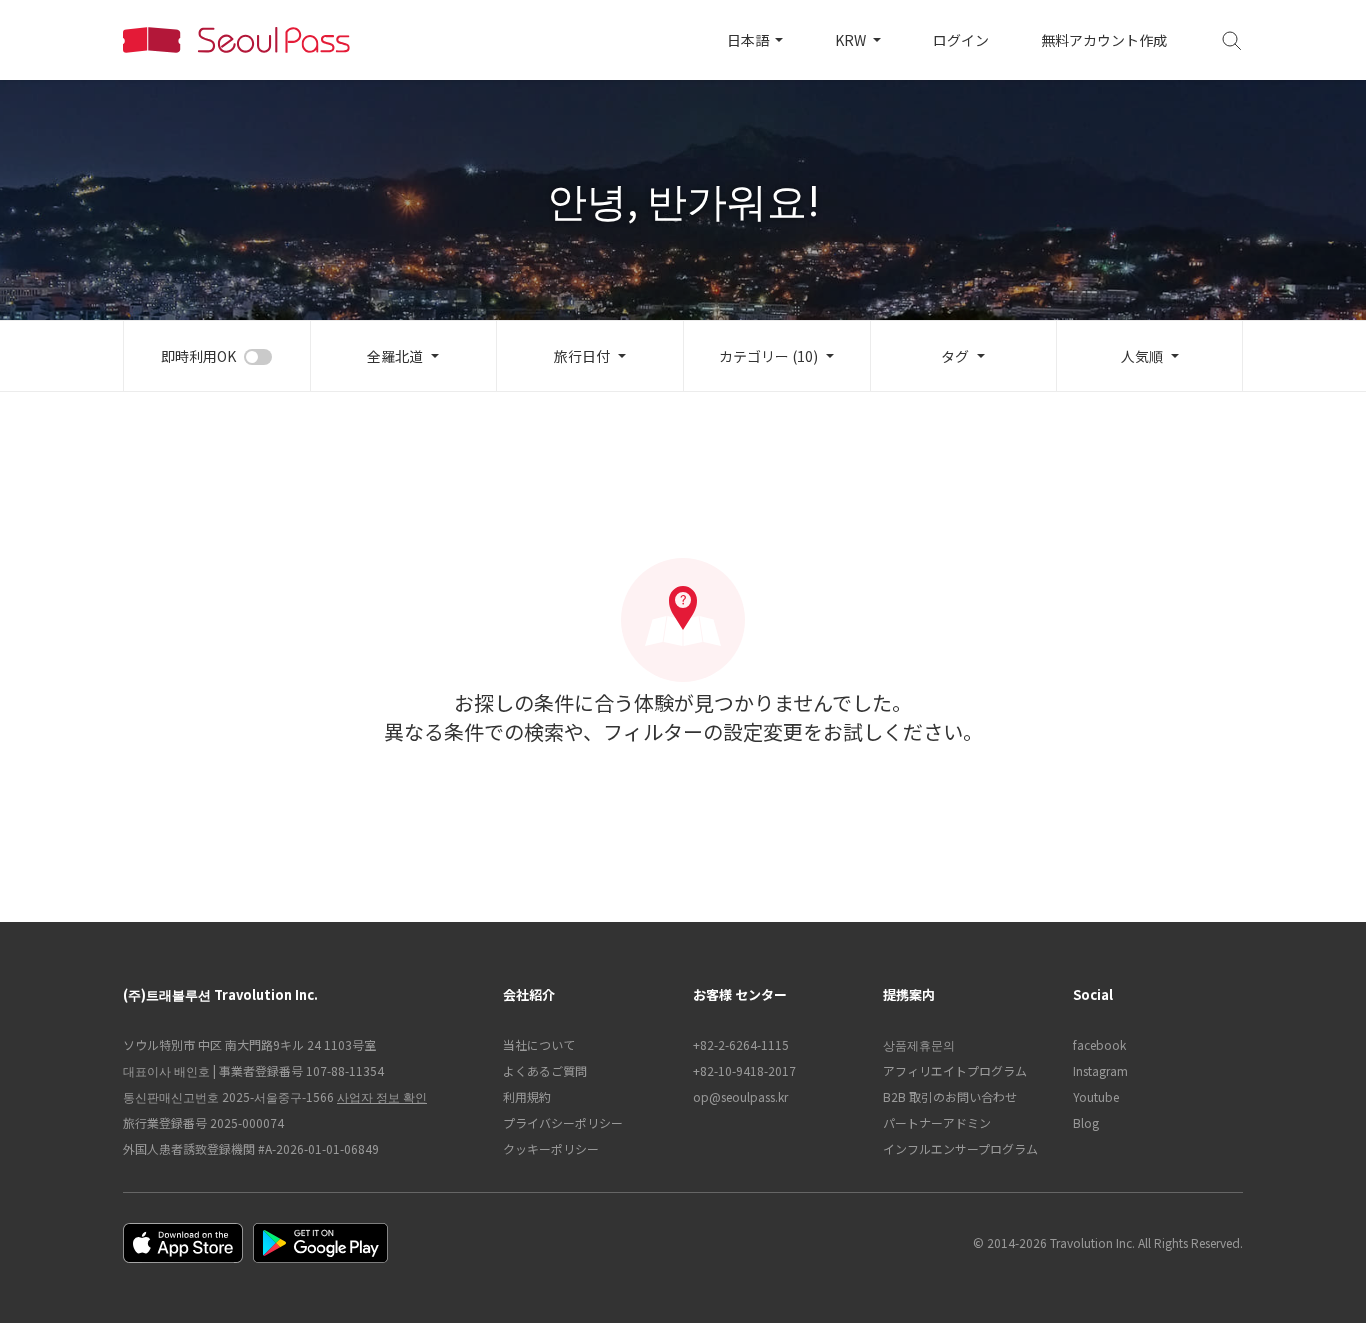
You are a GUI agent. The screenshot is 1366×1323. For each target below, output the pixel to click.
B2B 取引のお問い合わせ (950, 1096)
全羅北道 (395, 356)
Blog (1086, 1122)
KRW (852, 40)
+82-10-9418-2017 (744, 1070)
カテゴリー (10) (768, 356)
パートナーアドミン (937, 1122)
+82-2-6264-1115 (741, 1044)
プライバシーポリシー (563, 1122)
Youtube (1096, 1096)
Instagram (1100, 1070)
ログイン (961, 40)
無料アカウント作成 (1104, 40)
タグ (955, 356)
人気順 (1142, 356)
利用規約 (527, 1096)
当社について (539, 1044)
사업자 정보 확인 (382, 1096)
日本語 (749, 40)
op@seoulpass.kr (740, 1096)
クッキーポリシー (551, 1148)
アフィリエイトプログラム (955, 1070)
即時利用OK (198, 356)
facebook (1099, 1044)
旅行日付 (582, 356)
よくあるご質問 (545, 1070)
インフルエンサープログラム (960, 1148)
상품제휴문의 (919, 1044)
